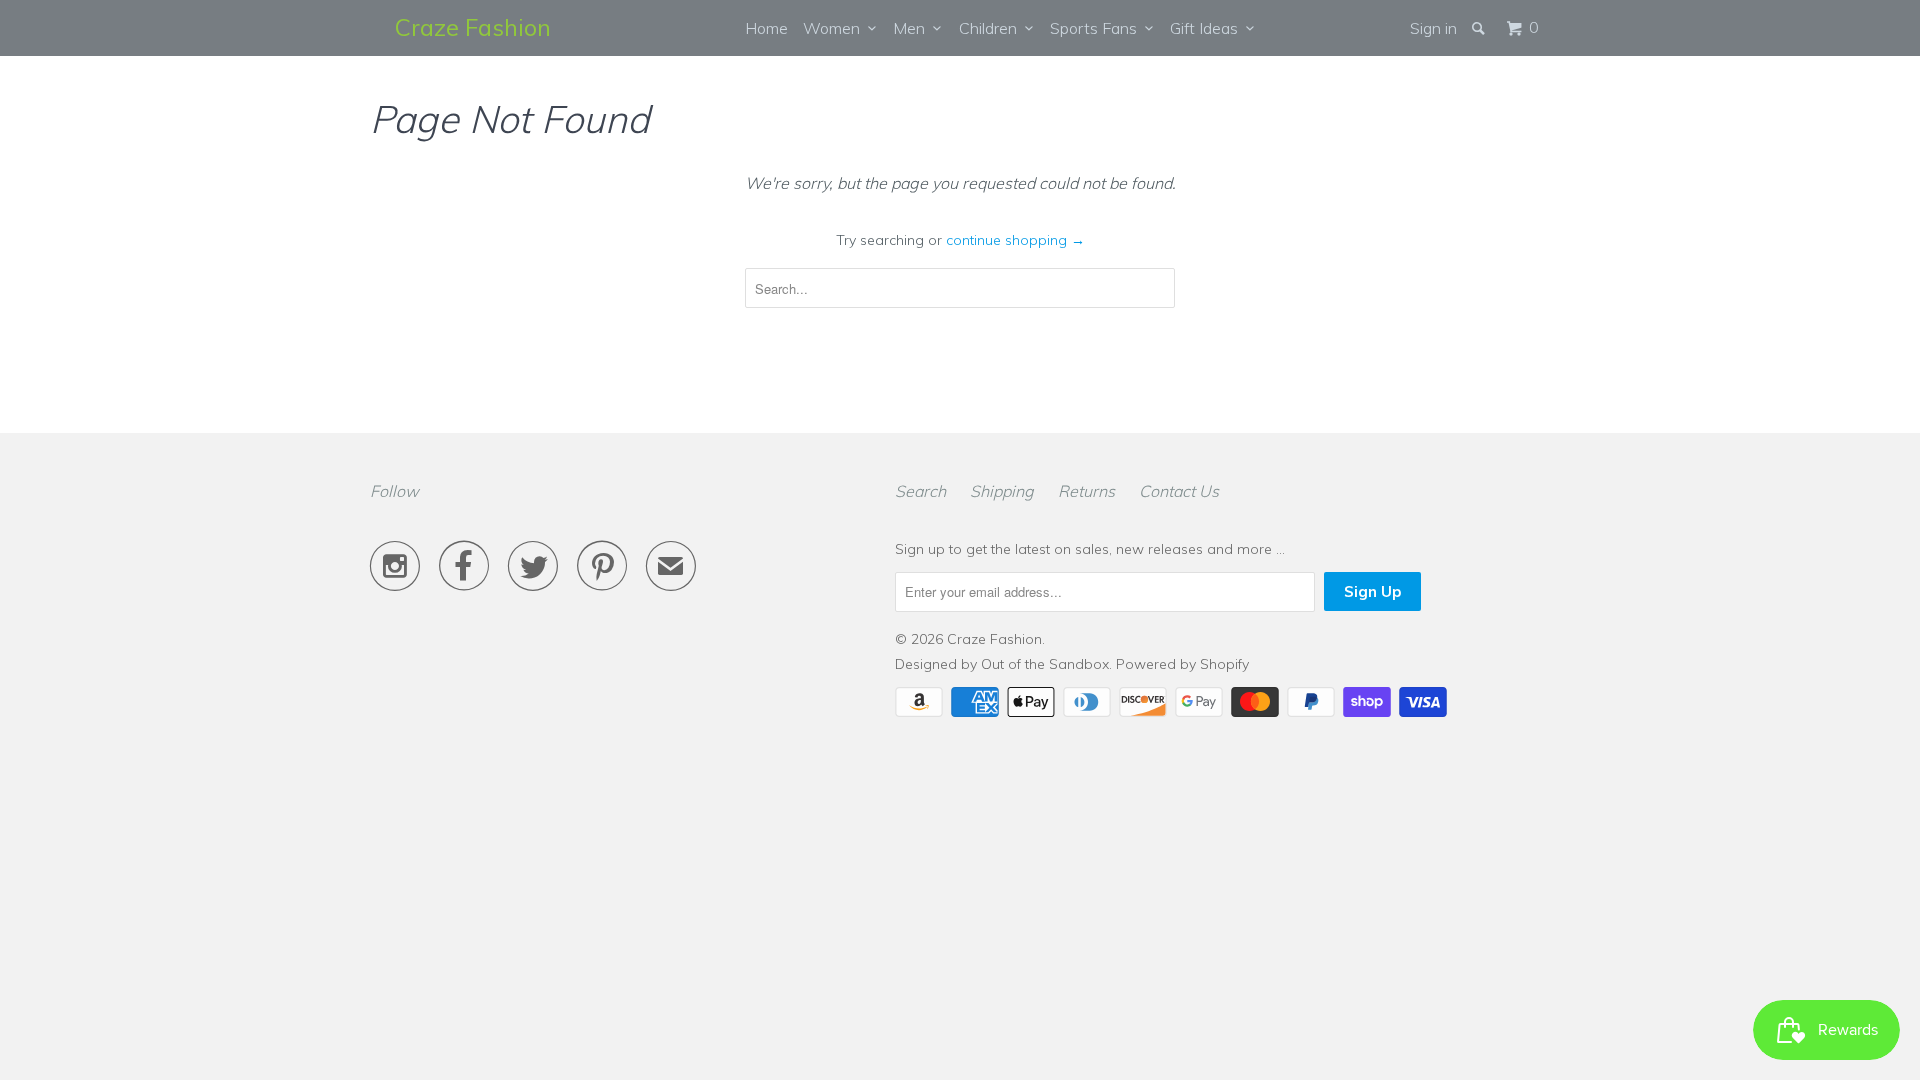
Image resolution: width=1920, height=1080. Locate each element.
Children (992, 28)
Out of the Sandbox (1045, 664)
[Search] (1480, 28)
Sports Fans (1097, 28)
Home (766, 28)
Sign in (1433, 28)
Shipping (1002, 491)
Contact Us (1179, 491)
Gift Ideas (1208, 28)
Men (913, 28)
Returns (1086, 491)
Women (835, 28)
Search (920, 491)
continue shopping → (1015, 240)
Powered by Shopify (1182, 664)
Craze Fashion (473, 27)
